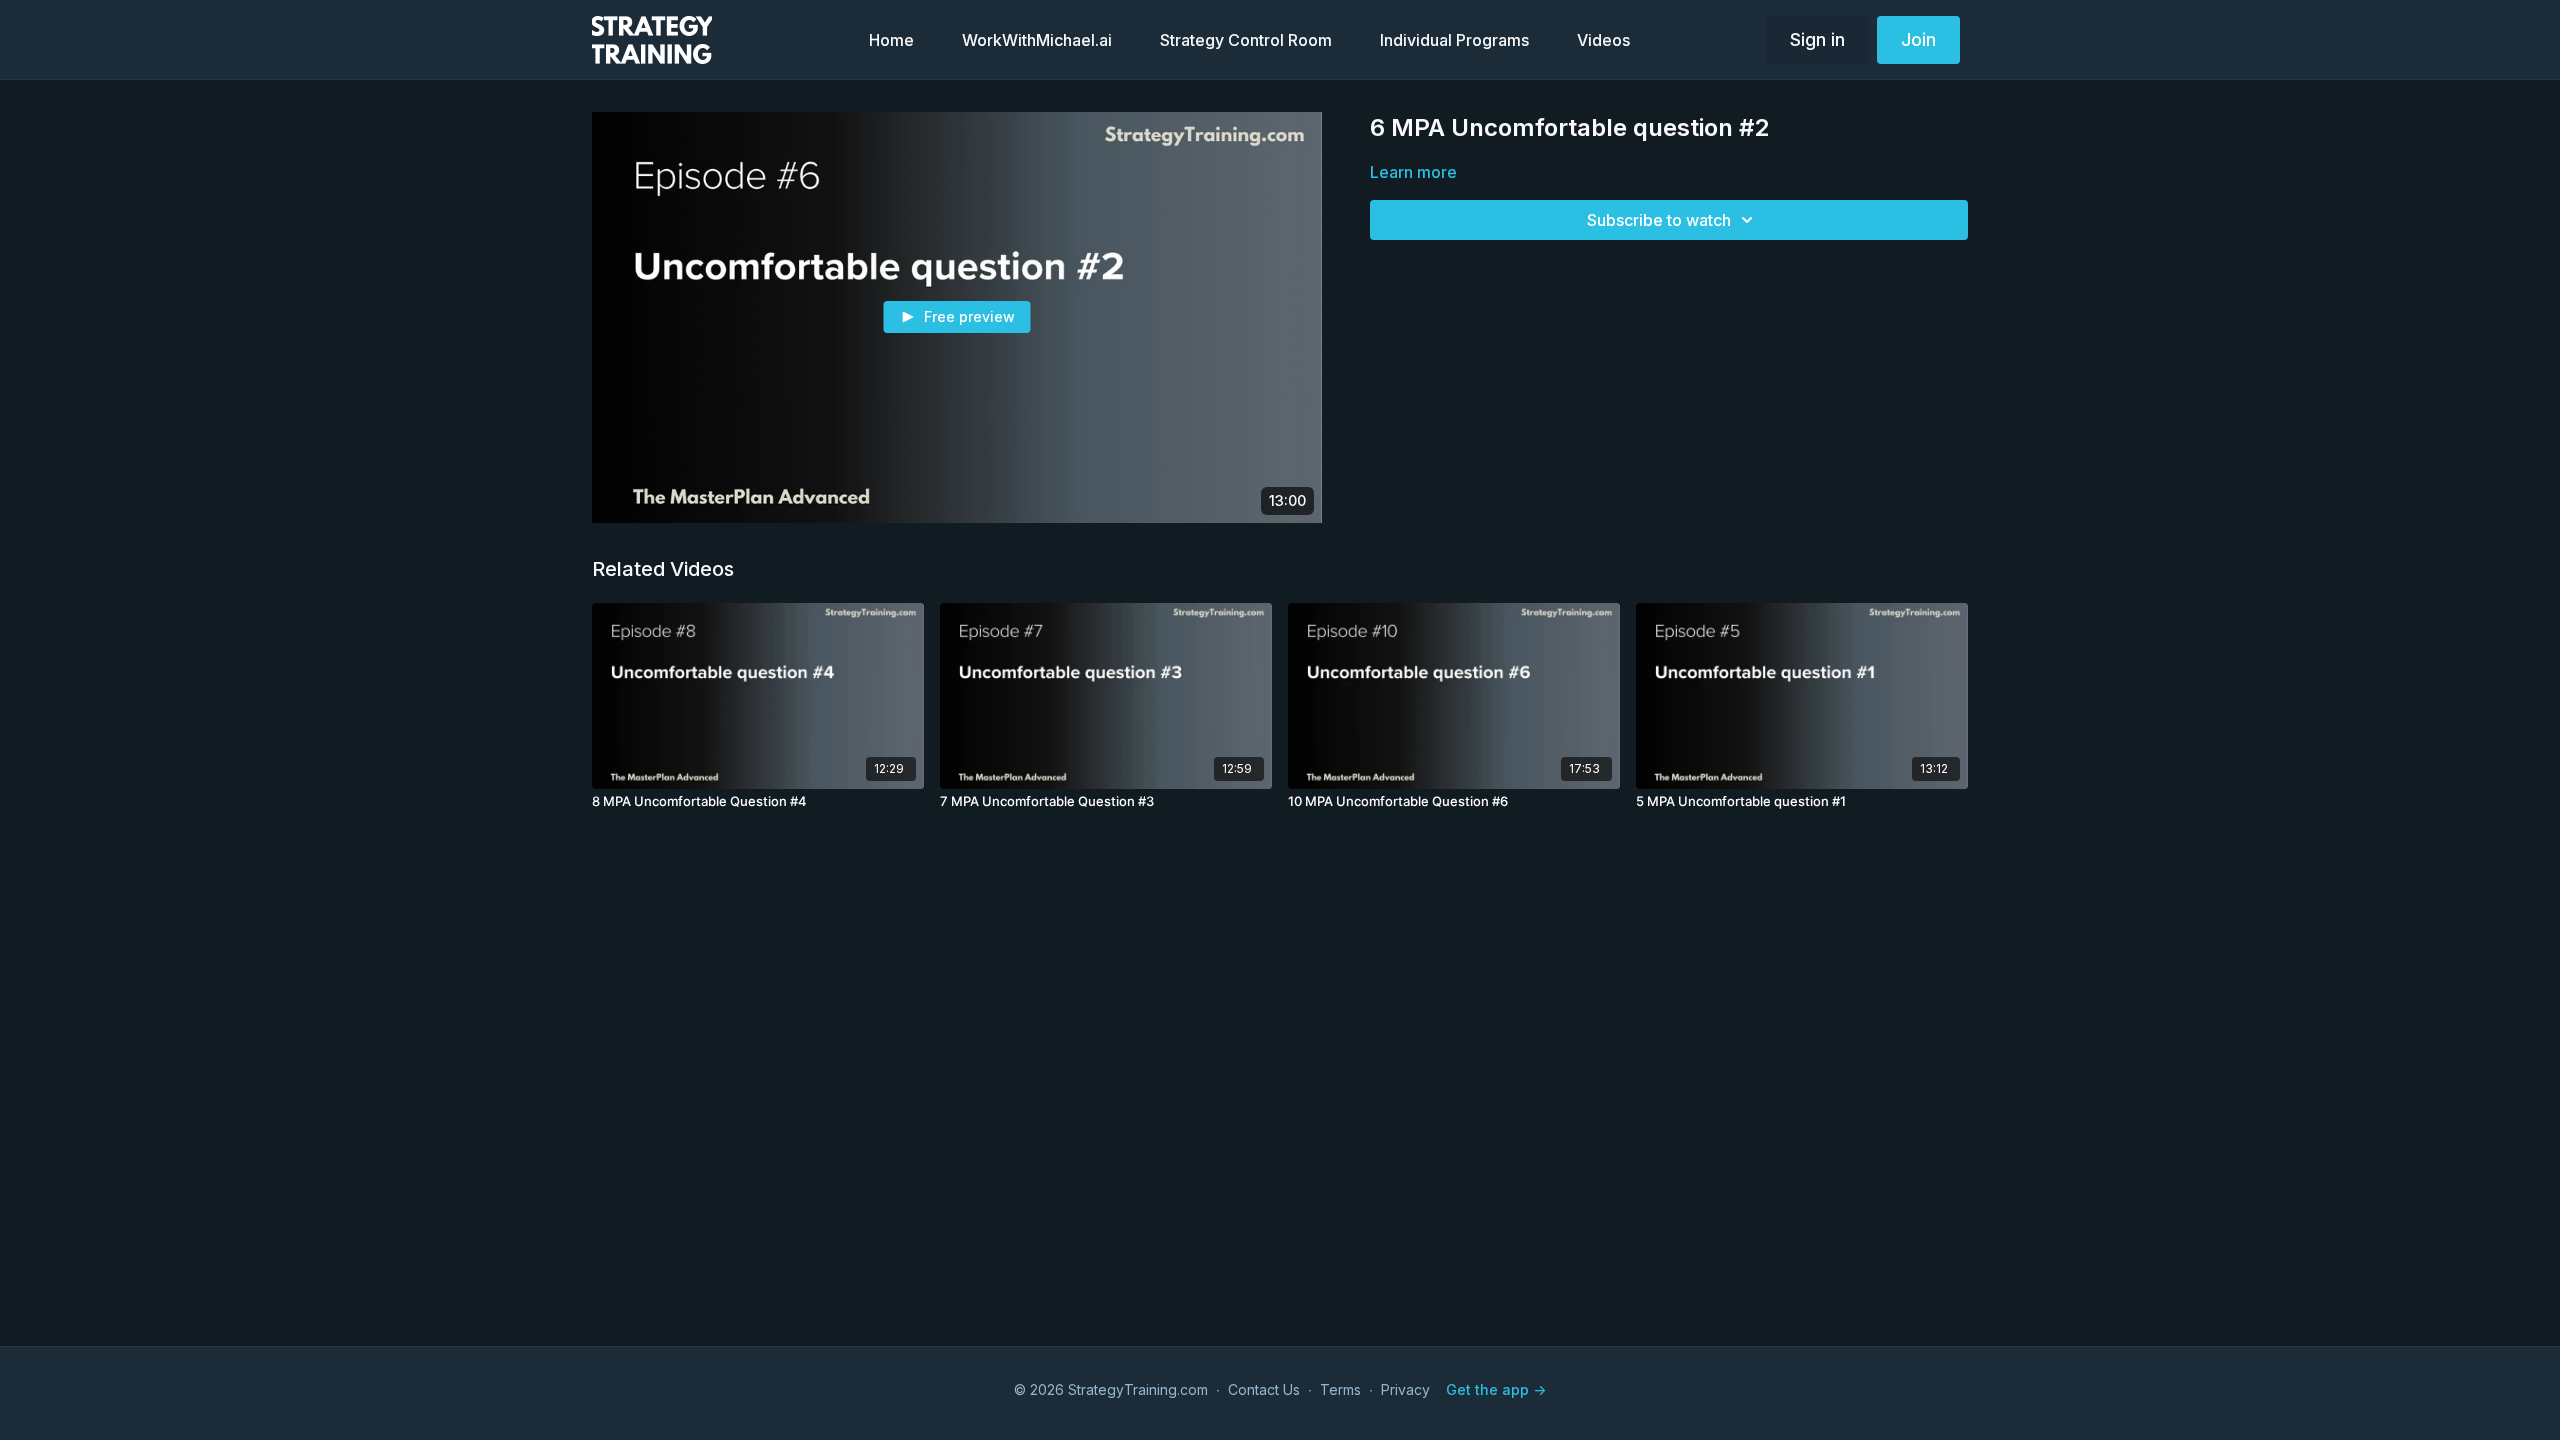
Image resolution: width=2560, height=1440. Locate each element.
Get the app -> (1496, 1389)
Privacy (1405, 1389)
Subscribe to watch (1659, 220)
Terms (1340, 1389)
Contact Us (1264, 1389)
